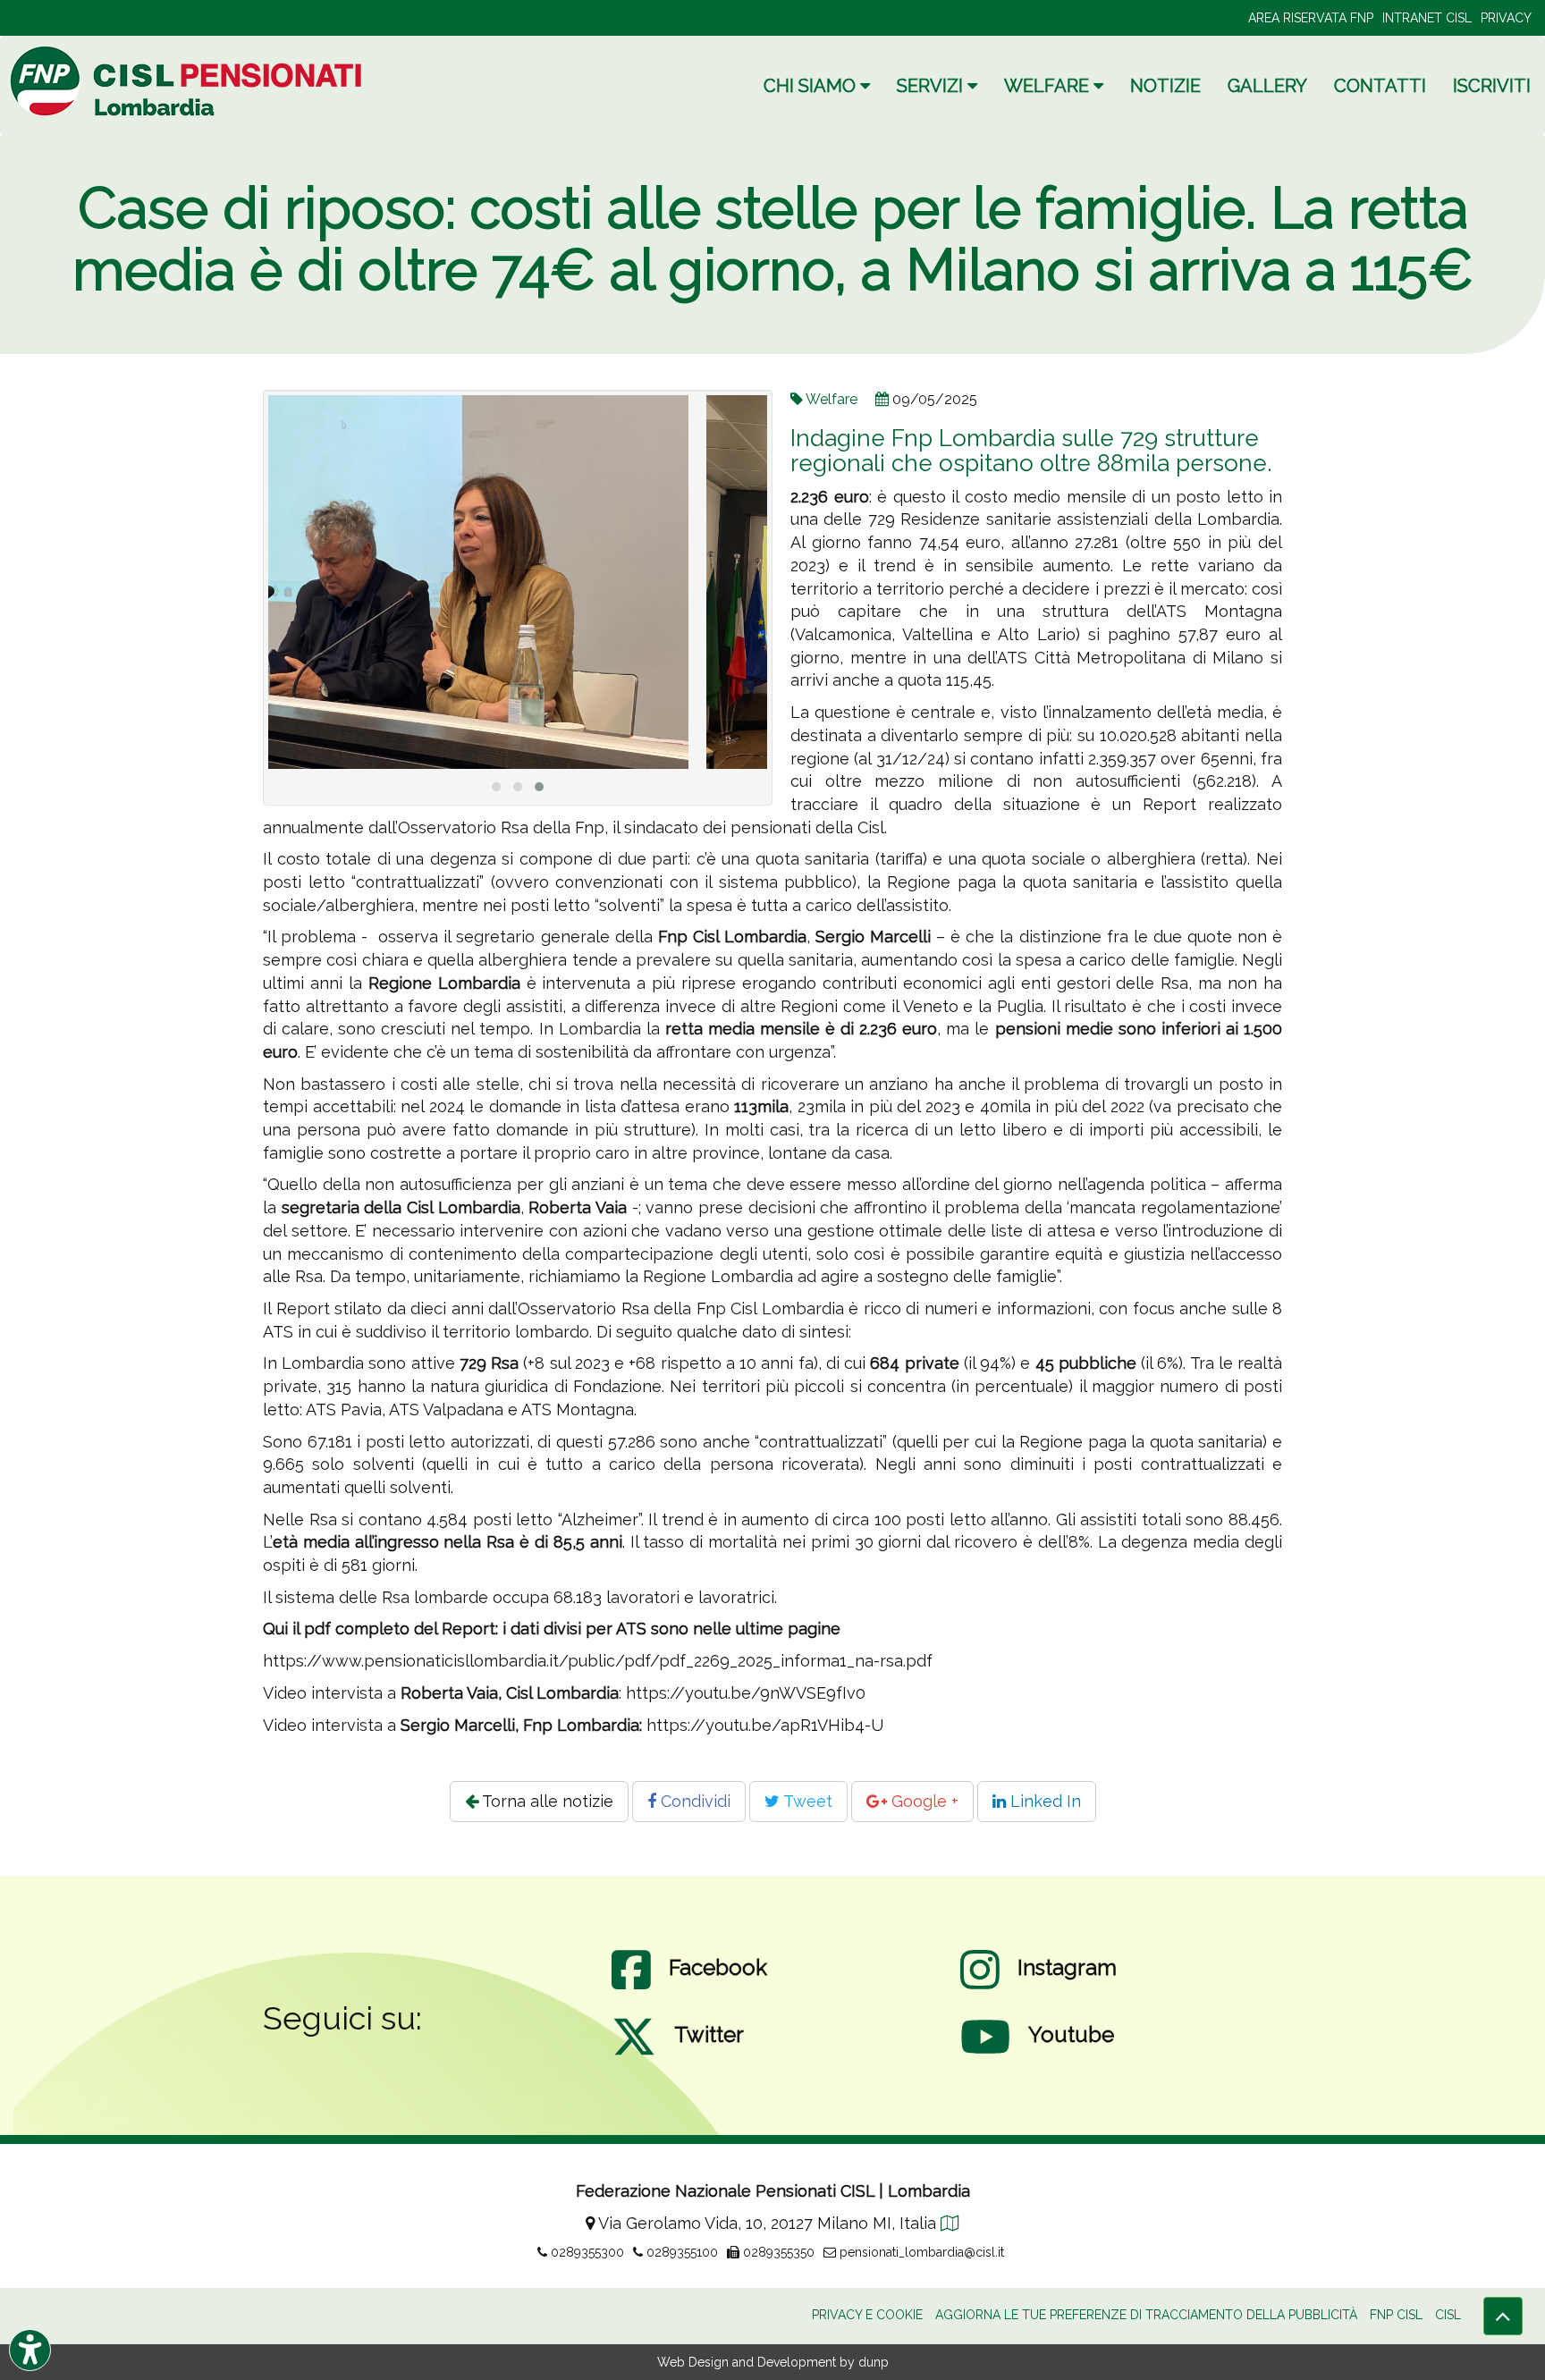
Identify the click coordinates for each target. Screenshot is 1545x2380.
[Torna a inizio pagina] (1503, 2316)
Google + (923, 1801)
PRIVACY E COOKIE (867, 2315)
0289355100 (680, 2252)
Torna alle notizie (546, 1801)
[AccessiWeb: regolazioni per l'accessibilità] (30, 2350)
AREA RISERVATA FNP (1311, 18)
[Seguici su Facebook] (631, 1988)
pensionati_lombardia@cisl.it (920, 2252)
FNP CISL (1396, 2315)
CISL (1448, 2315)
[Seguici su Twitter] (634, 2055)
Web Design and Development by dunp (773, 2362)
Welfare (832, 399)
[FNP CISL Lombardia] (189, 81)
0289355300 (586, 2252)
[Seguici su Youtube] (985, 2055)
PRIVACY (1506, 18)
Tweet (806, 1801)
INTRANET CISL (1427, 18)
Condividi (693, 1801)
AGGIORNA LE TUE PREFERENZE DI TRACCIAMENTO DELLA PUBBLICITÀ (1146, 2315)
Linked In (1043, 1801)
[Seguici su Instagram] (980, 1988)
